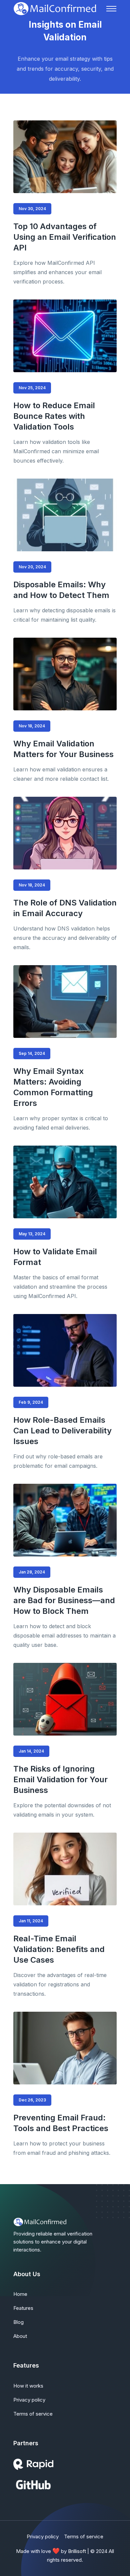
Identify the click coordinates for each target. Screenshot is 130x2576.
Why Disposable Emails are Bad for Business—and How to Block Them (64, 1600)
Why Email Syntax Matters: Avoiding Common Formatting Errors (53, 1087)
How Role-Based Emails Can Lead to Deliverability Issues (62, 1431)
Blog (18, 2322)
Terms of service (33, 2414)
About (20, 2336)
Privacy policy (29, 2400)
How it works (28, 2386)
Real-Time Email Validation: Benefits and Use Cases (59, 1949)
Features (23, 2308)
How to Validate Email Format (55, 1257)
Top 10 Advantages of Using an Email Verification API (65, 237)
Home (20, 2294)
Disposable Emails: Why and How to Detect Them (61, 590)
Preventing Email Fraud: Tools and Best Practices (61, 2123)
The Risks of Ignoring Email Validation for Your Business (60, 1779)
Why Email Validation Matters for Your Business (63, 749)
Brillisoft (77, 2551)
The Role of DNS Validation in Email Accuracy (65, 908)
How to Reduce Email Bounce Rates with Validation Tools (54, 416)
